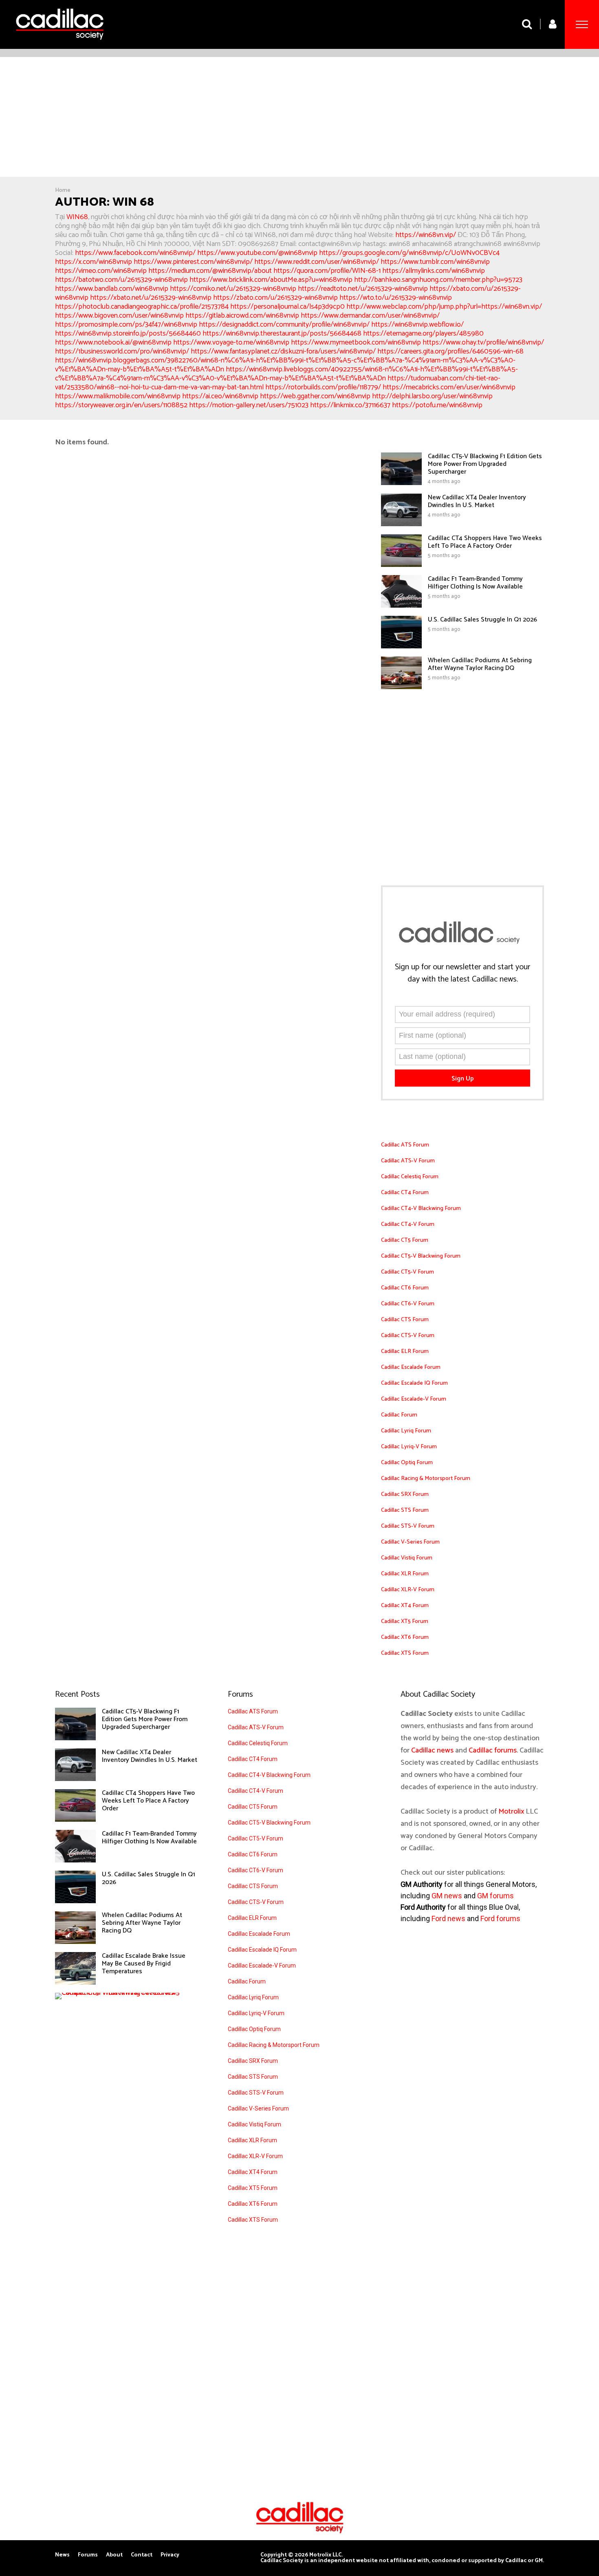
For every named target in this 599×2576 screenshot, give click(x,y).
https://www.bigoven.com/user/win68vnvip (119, 316)
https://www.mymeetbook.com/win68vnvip (356, 343)
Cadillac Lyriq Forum (406, 1431)
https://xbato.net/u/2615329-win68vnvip (151, 298)
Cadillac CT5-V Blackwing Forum (421, 1256)
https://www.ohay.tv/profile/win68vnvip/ (483, 343)
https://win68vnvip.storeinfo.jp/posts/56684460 (128, 334)
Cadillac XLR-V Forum (408, 1590)
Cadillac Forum (399, 1415)
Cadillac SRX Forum (405, 1494)
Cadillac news (432, 1750)
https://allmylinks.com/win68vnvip (434, 271)
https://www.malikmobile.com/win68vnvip (118, 396)
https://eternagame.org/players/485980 (423, 334)
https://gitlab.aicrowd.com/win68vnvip (242, 316)
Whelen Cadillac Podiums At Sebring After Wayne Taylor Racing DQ (480, 664)
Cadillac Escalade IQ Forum (414, 1383)
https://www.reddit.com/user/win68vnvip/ (317, 262)
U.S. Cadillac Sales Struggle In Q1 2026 (482, 620)
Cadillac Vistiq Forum (407, 1558)
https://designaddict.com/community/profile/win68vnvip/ (284, 325)
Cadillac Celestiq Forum (410, 1177)
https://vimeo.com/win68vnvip (101, 271)
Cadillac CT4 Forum (405, 1193)
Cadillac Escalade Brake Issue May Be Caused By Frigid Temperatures (144, 1964)
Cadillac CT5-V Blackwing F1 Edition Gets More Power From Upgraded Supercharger (485, 464)
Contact (142, 2555)
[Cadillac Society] (60, 46)
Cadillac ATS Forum (405, 1145)
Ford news (448, 1918)
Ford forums (500, 1918)
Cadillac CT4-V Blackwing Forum (421, 1209)
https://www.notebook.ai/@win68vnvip (113, 343)
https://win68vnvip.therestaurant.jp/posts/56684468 (282, 334)
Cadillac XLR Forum (405, 1574)
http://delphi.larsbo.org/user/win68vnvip (432, 396)
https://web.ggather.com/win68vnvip (315, 396)
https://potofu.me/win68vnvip (437, 405)
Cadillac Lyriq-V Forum (409, 1447)
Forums (88, 2555)
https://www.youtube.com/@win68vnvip (257, 253)
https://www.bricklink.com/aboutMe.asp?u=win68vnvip (271, 280)
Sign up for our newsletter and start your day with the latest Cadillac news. (462, 973)
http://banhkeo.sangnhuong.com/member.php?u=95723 (438, 280)
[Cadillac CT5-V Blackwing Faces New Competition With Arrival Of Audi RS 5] (124, 1993)
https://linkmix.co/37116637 (350, 405)
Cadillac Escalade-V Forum (414, 1399)
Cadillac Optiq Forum (407, 1463)
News (62, 2555)
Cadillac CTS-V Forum (408, 1336)
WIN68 (77, 217)
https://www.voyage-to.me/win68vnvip (231, 343)
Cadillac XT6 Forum (405, 1637)
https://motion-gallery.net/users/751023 (249, 405)
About (114, 2555)
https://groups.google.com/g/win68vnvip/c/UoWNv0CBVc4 (409, 253)
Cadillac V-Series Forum (410, 1542)
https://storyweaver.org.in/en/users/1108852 (121, 405)
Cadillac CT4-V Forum (408, 1224)
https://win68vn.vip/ (426, 235)
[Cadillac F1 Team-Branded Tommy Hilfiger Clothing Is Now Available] (401, 606)
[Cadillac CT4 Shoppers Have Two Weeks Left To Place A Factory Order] (401, 565)
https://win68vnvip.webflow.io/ (417, 325)
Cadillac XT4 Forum (405, 1606)
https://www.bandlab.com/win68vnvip (112, 289)
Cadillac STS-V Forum (408, 1526)
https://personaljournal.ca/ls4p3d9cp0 (287, 307)
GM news (447, 1896)
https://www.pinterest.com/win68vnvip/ (193, 262)
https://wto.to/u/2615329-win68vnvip (396, 298)
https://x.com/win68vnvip (94, 262)
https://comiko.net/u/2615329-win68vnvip (233, 289)
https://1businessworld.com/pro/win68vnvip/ (122, 351)
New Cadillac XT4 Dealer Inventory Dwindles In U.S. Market (477, 501)
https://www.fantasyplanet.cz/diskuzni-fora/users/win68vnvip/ (283, 351)
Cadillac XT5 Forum (405, 1622)
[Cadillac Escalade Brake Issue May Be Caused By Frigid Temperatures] (75, 1983)
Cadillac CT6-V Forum (408, 1304)
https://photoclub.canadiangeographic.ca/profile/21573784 (142, 307)
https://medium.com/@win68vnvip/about (210, 271)
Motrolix (511, 1812)
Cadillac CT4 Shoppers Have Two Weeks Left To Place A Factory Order (485, 542)
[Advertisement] (299, 118)
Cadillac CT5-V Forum (407, 1272)
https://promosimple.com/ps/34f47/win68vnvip (126, 325)
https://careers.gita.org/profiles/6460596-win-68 (450, 351)
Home (63, 190)
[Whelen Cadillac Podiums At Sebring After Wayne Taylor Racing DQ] (401, 687)
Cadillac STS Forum (405, 1510)
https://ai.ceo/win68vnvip (220, 396)
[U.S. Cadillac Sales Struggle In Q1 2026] (401, 646)
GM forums (495, 1896)
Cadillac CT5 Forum (405, 1240)
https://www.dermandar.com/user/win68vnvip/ (370, 316)
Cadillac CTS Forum (405, 1320)
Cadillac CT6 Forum (405, 1288)
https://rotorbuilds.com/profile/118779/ (323, 387)
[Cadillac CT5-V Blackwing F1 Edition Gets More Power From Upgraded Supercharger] (401, 483)
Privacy (170, 2555)
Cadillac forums (493, 1750)
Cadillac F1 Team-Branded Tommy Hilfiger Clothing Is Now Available (475, 583)
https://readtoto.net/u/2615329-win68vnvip (363, 289)
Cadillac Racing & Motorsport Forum (426, 1479)
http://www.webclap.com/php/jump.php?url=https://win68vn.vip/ (444, 307)
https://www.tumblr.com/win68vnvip (435, 262)
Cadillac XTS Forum (405, 1653)
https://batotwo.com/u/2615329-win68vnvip (121, 280)
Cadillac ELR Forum (405, 1352)
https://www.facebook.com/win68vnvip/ (135, 253)
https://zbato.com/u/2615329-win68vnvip (275, 298)
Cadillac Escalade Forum (411, 1367)
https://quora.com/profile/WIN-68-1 (327, 271)
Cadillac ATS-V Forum (408, 1161)
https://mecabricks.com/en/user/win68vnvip (449, 387)
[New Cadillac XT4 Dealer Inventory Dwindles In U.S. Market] (401, 524)
